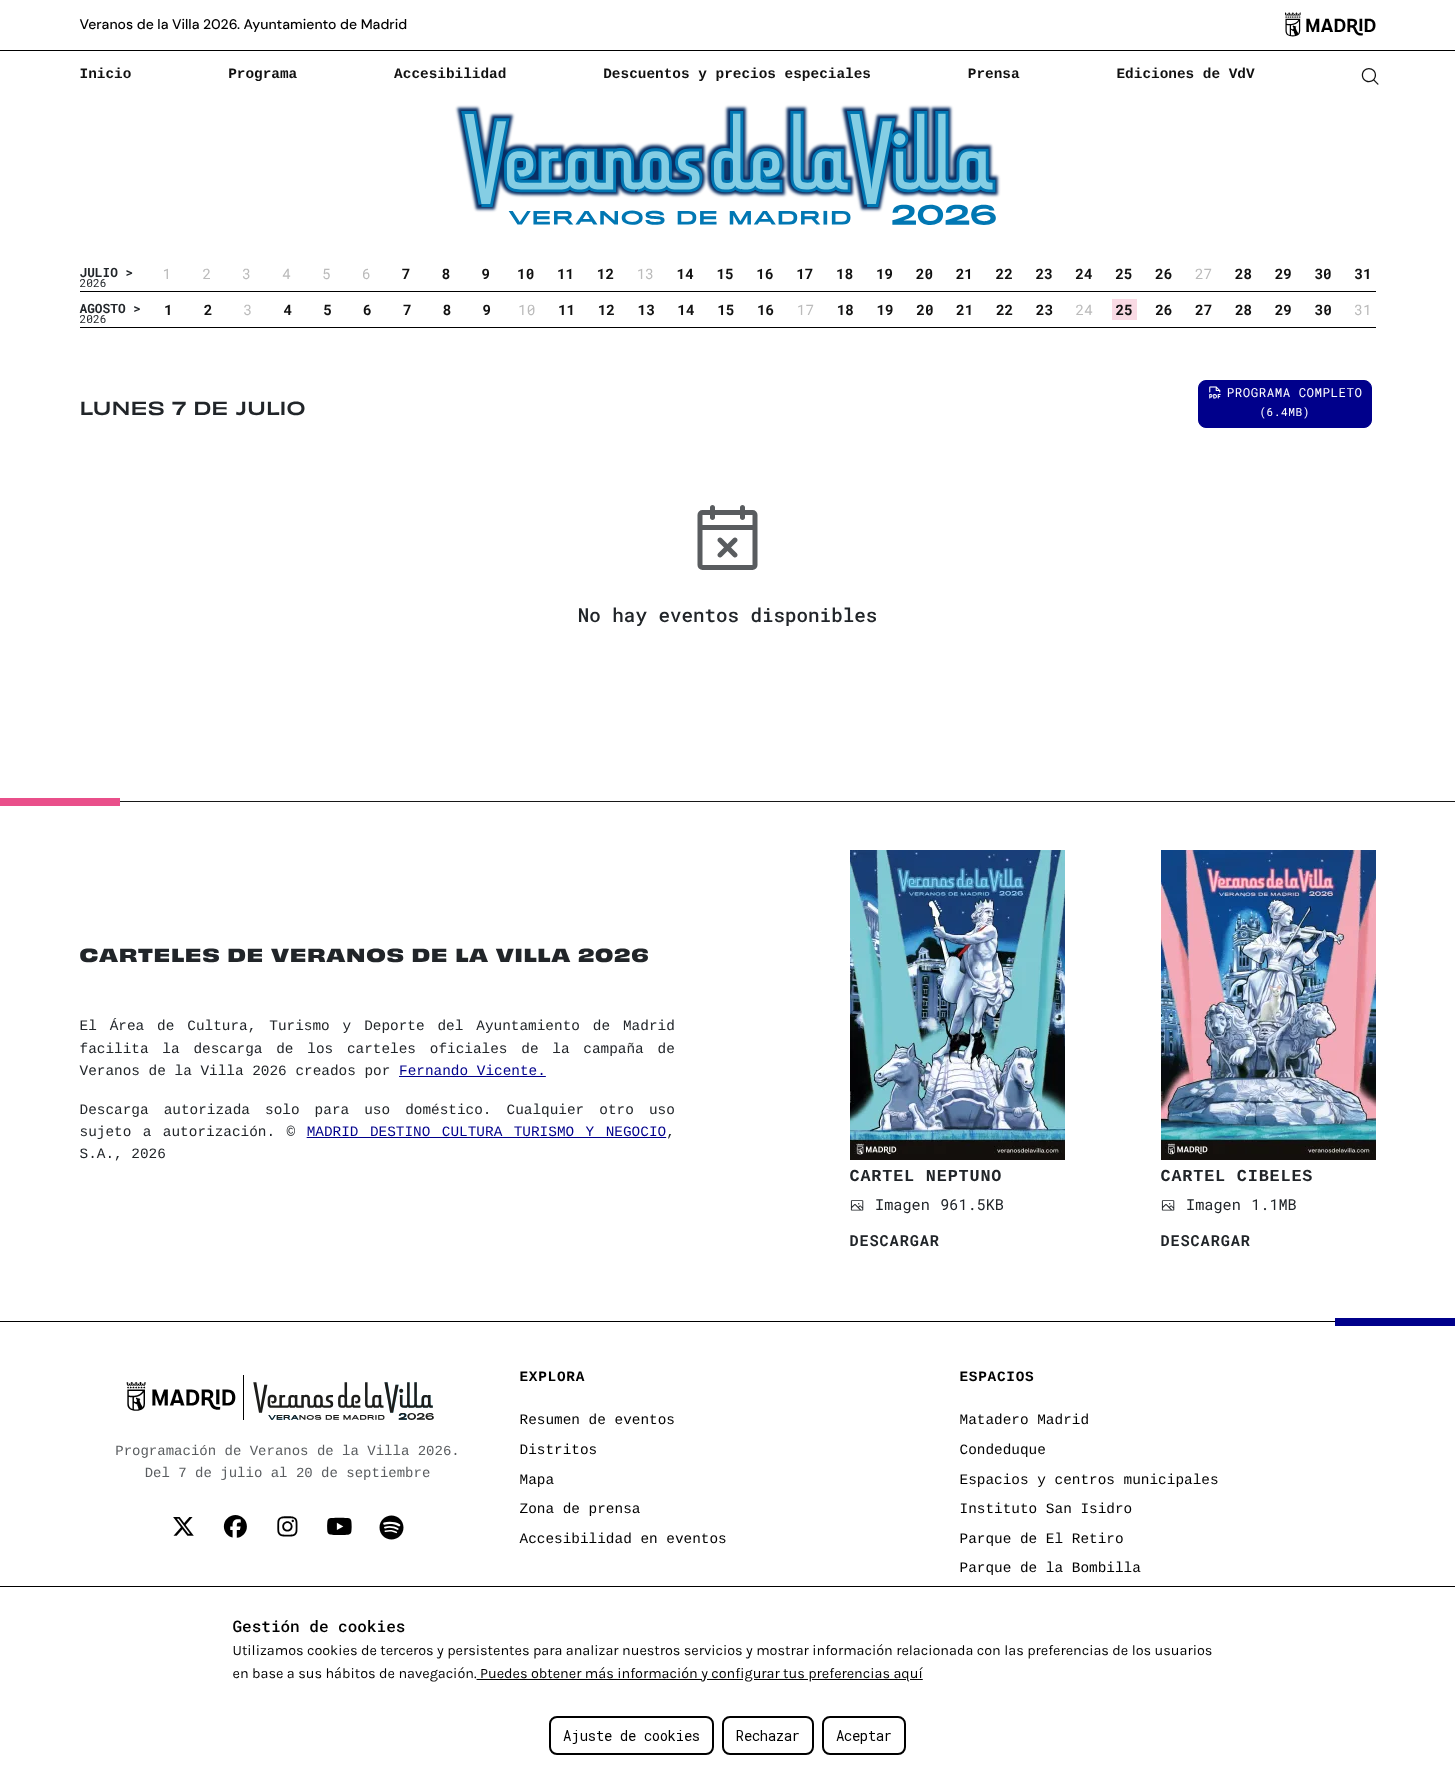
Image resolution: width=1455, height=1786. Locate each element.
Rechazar (768, 1735)
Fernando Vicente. (472, 1072)
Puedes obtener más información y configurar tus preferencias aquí (700, 1673)
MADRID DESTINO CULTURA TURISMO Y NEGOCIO (487, 1133)
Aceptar (864, 1735)
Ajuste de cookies (631, 1735)
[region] (727, 1686)
